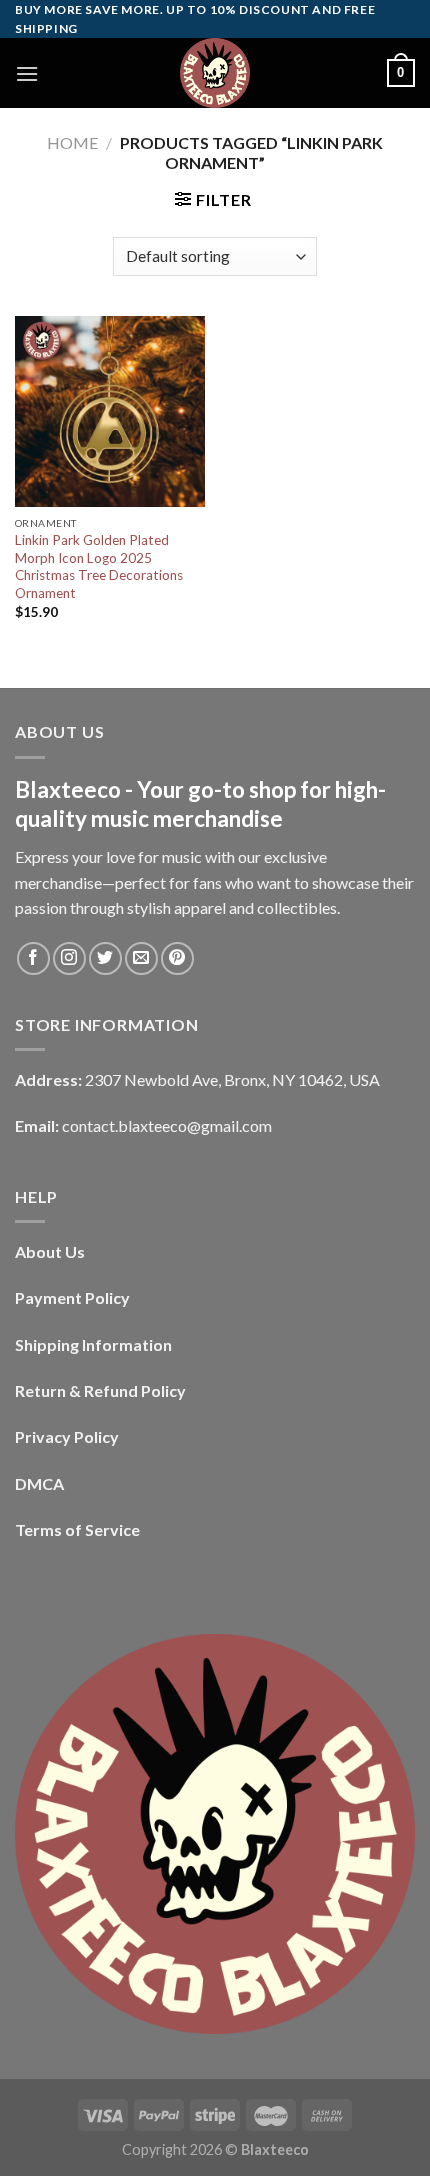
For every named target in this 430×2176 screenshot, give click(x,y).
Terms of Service (77, 1529)
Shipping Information (93, 1344)
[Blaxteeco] (215, 73)
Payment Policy (72, 1297)
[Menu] (27, 73)
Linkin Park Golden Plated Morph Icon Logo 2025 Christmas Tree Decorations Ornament (99, 566)
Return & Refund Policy (100, 1390)
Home (72, 142)
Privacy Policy (67, 1436)
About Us (50, 1251)
